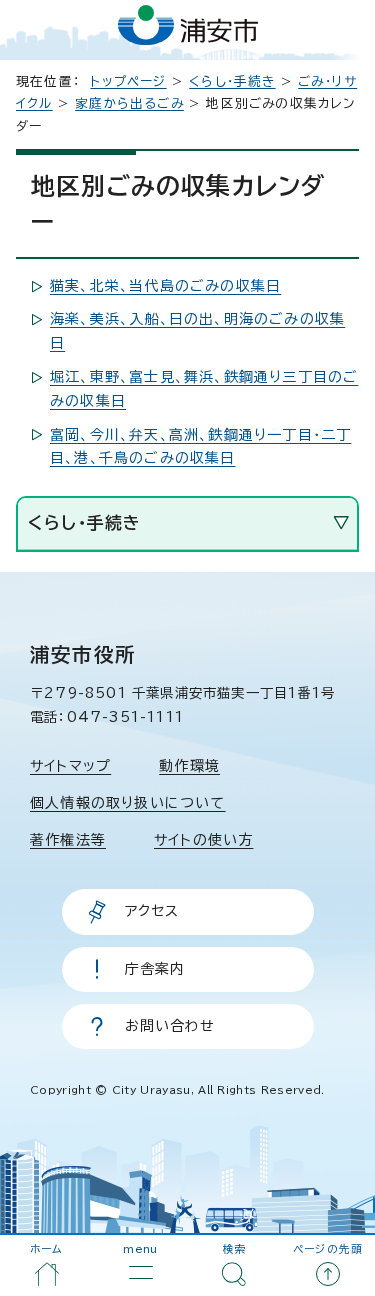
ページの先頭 (328, 1249)
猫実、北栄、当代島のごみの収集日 (165, 286)
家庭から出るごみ (129, 103)
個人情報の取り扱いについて (128, 803)
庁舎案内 (155, 969)
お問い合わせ (170, 1026)
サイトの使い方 (203, 840)
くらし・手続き (232, 81)
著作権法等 (68, 840)
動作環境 (189, 766)
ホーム (47, 1249)
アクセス (152, 911)
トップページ (128, 81)
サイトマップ (70, 766)
